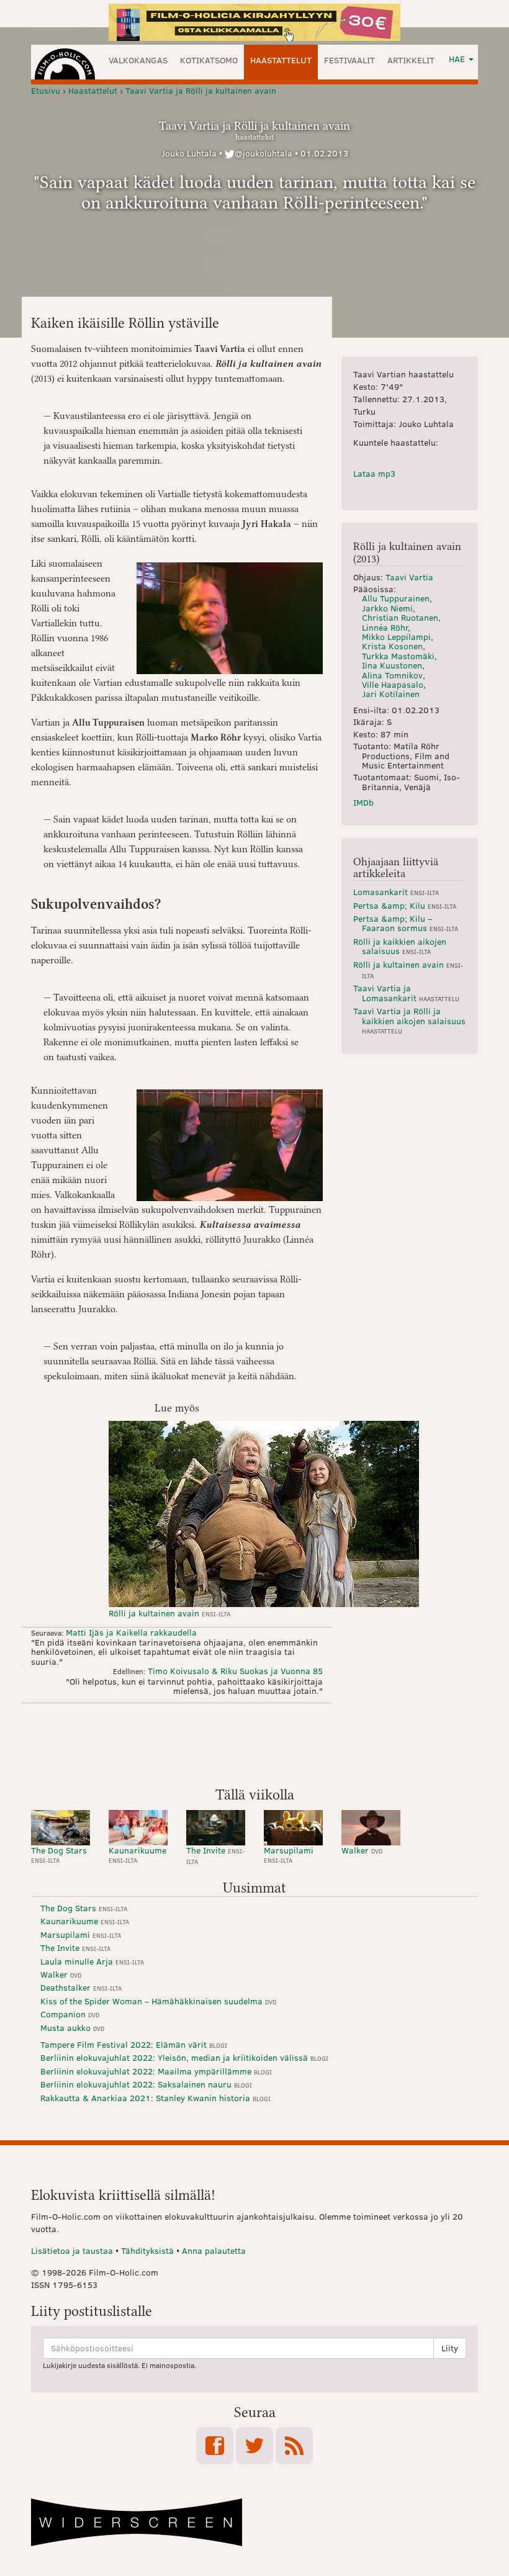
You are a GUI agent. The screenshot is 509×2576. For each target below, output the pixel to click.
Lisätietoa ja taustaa (72, 2250)
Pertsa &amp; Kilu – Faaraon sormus (406, 923)
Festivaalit (349, 60)
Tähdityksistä (147, 2250)
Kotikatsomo (209, 60)
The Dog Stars (59, 1854)
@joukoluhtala (264, 153)
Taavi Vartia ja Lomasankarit (406, 993)
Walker (362, 1850)
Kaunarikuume (137, 1854)
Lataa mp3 (374, 473)
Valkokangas (138, 60)
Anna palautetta (214, 2250)
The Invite (215, 1855)
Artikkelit (411, 60)
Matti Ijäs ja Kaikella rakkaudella (131, 1632)
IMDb (363, 802)
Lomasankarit (396, 892)
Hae (458, 59)
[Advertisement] (254, 1744)
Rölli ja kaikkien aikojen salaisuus (400, 946)
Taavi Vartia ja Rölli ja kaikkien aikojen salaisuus (409, 1020)
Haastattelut (281, 60)
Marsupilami (289, 1854)
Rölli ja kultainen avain (169, 1613)
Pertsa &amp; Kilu (405, 905)
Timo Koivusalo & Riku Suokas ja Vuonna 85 (235, 1671)
